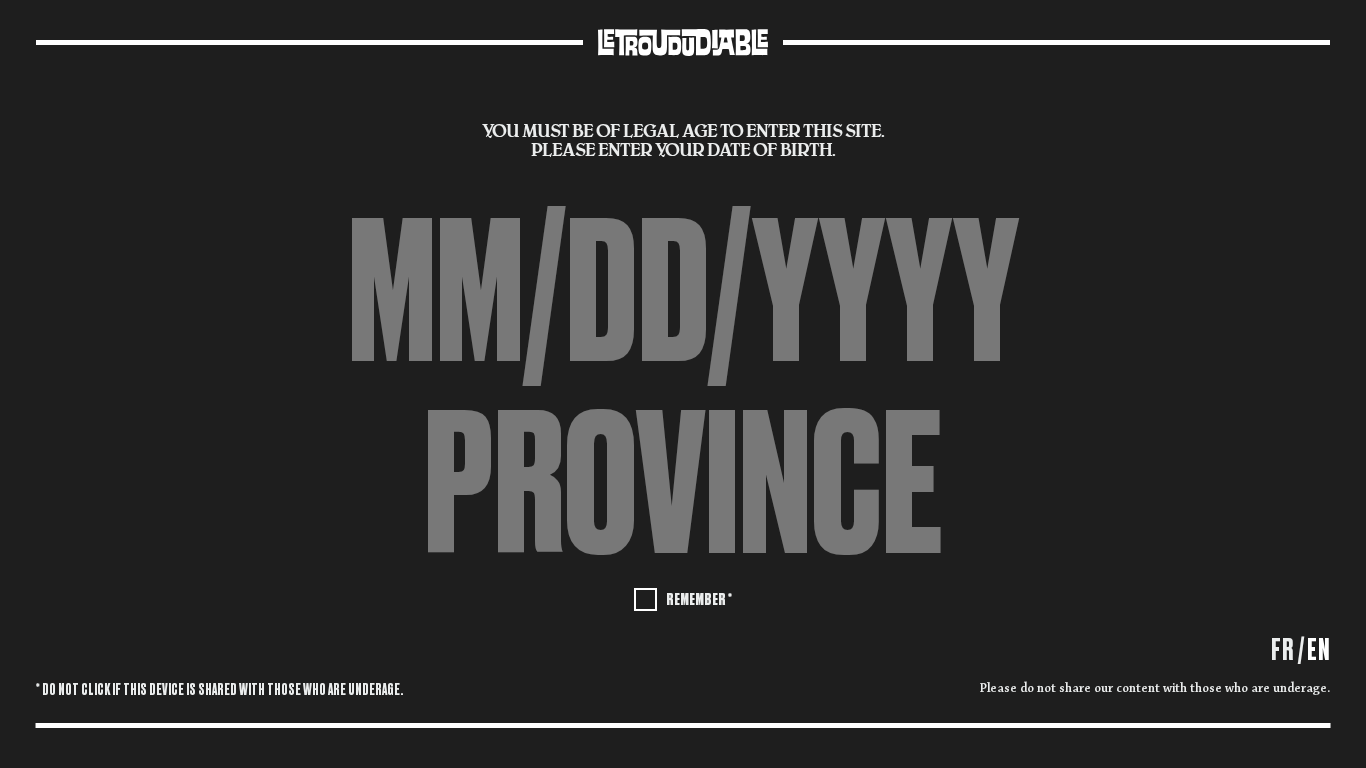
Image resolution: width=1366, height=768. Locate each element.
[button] (683, 486)
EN (1319, 649)
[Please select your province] (683, 486)
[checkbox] (683, 597)
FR (1283, 649)
